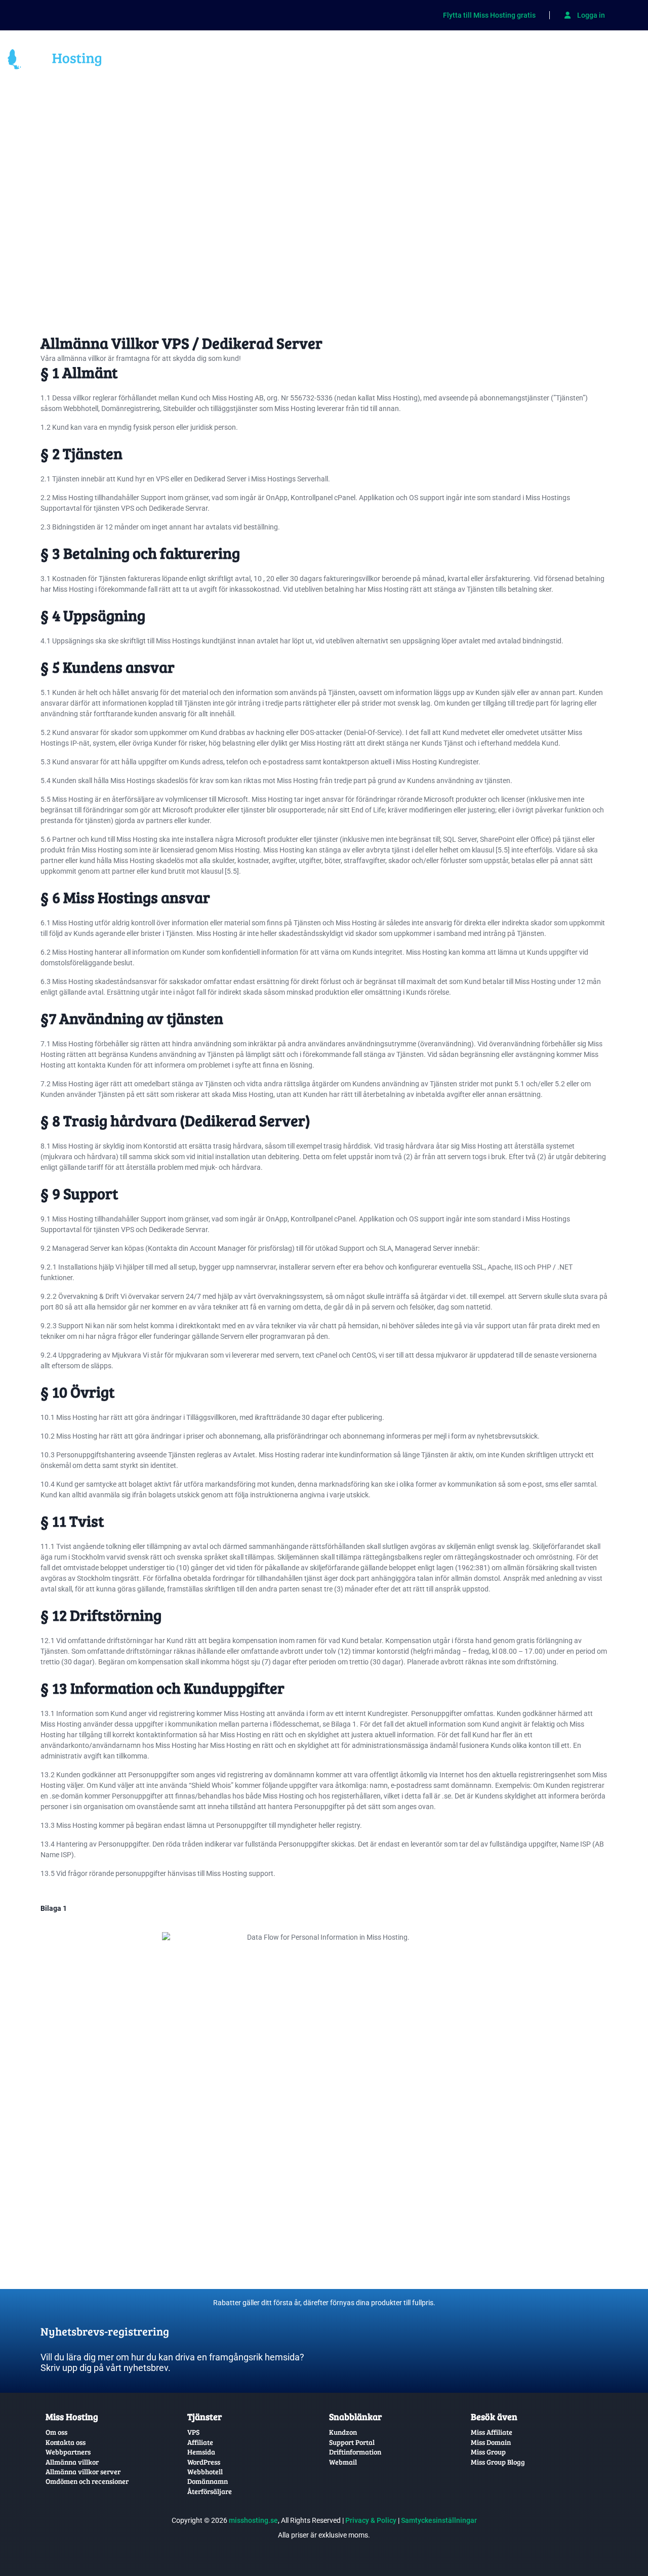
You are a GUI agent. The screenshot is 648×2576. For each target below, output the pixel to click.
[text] (180, 2323)
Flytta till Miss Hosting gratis (489, 15)
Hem (134, 61)
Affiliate (457, 61)
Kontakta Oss (607, 61)
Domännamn (246, 61)
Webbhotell (181, 61)
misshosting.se (253, 2520)
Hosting (351, 61)
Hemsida (301, 61)
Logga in (590, 15)
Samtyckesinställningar (439, 2520)
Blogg (553, 61)
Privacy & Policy (371, 2520)
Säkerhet (403, 61)
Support (506, 61)
